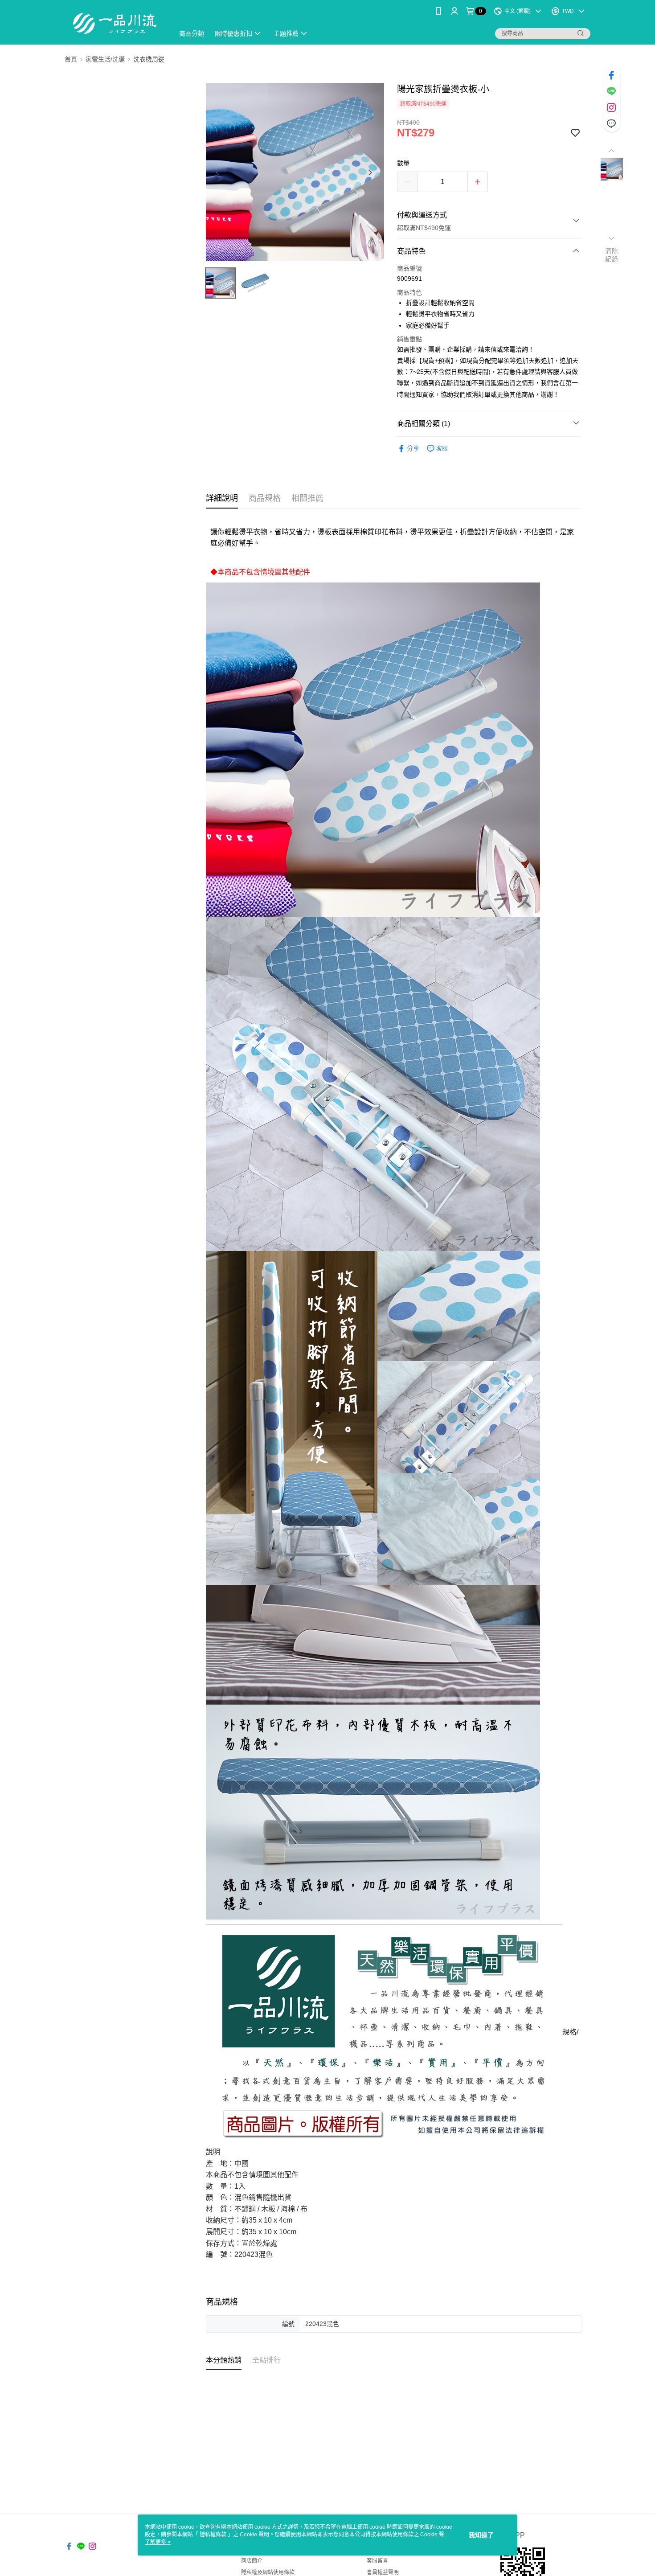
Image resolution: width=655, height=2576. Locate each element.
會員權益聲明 (383, 2572)
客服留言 (377, 2561)
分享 (413, 448)
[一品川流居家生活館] (114, 23)
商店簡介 (252, 2561)
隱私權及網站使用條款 (268, 2572)
